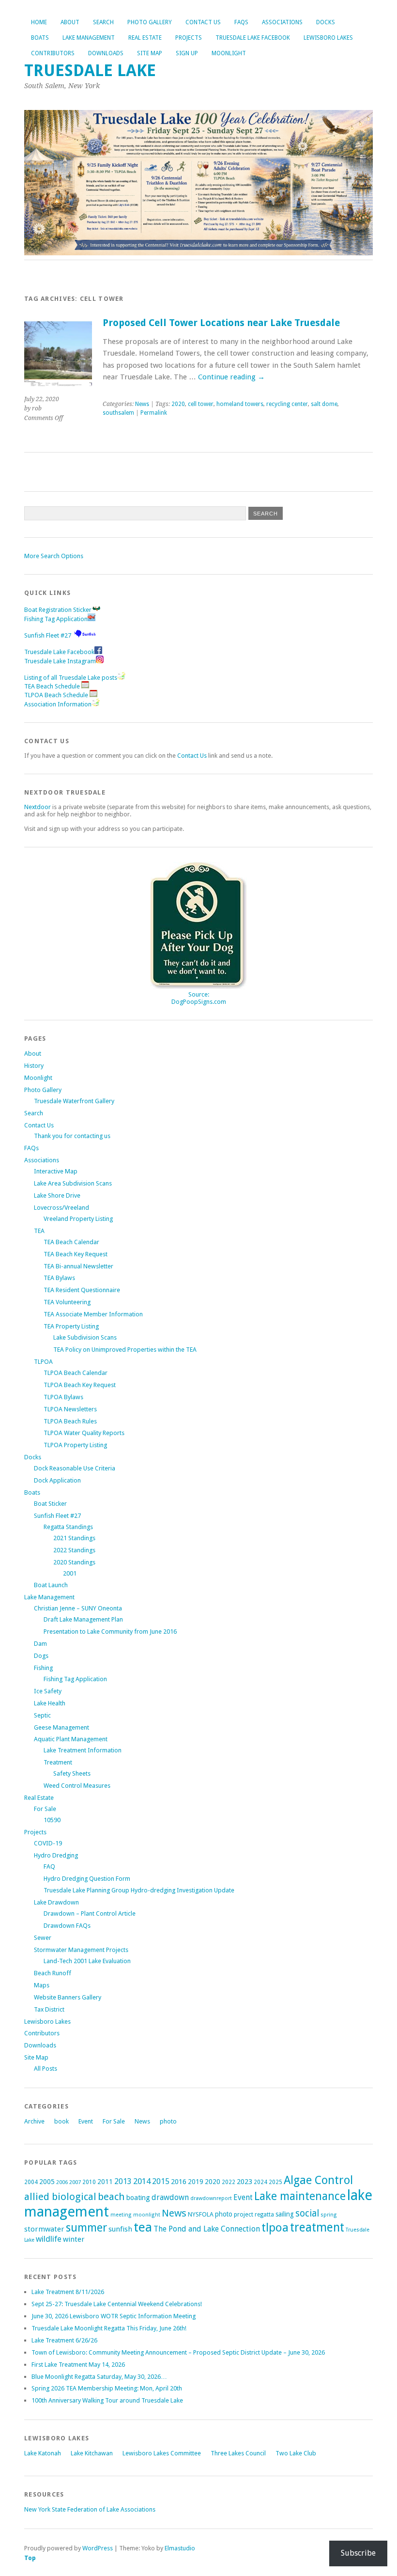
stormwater (44, 2229)
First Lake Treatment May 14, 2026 (78, 2365)
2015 (161, 2181)
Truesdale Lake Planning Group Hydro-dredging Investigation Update (139, 1890)
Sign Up (187, 53)
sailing (285, 2214)
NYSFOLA (201, 2214)
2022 (229, 2182)
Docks (326, 22)
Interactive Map (56, 1171)
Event (86, 2121)
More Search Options (54, 556)
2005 (47, 2182)
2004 (31, 2182)
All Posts (46, 2069)
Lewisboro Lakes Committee (162, 2453)
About (70, 22)
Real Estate (145, 38)
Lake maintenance (300, 2196)
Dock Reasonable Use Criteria (75, 1468)
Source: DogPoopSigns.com (199, 998)
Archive (34, 2121)
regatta (264, 2215)
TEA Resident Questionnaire (82, 1290)
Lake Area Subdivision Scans (73, 1183)
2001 (70, 1573)
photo (168, 2121)
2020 (178, 404)
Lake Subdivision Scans (85, 1337)
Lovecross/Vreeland (61, 1208)
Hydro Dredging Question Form (87, 1879)
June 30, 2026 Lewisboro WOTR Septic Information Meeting (114, 2316)
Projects (189, 38)
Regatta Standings (68, 1527)
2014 (142, 2181)
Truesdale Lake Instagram (60, 661)
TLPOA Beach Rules (70, 1421)
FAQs (241, 22)
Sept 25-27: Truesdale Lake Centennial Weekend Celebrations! (117, 2304)
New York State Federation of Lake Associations (90, 2509)
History (34, 1066)
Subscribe (358, 2553)
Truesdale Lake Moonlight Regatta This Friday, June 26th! (109, 2328)
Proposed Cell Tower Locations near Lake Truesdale (221, 323)
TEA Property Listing (71, 1326)
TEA (39, 1231)
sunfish (120, 2229)
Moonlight (229, 53)
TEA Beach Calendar (71, 1242)
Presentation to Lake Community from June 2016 (110, 1631)
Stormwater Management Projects (81, 1950)
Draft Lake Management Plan (83, 1619)
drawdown (170, 2197)
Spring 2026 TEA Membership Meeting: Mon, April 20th (107, 2388)
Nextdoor (38, 807)
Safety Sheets (72, 1773)
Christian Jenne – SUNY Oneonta (78, 1608)
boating (138, 2198)
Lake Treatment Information (83, 1750)
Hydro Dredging (56, 1855)
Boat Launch (51, 1585)
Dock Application (57, 1480)
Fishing (43, 1668)
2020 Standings (74, 1562)
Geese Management (61, 1727)
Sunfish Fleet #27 (48, 635)
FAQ (49, 1866)
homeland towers (240, 404)
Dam (40, 1644)
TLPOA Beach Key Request (80, 1385)
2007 (75, 2182)
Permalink (154, 413)
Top (30, 2558)
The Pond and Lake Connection (207, 2229)
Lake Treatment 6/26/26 (64, 2340)
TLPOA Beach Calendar (76, 1373)
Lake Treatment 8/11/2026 (68, 2292)
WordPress (98, 2548)
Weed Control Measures (77, 1786)
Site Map (150, 53)
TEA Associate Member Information (93, 1314)
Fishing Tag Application (56, 619)
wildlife (49, 2239)
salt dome (324, 404)
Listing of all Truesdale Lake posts (71, 678)
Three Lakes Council (238, 2453)
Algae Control (318, 2180)
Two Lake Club (296, 2453)
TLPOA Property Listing (75, 1445)
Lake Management (89, 38)
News (142, 404)
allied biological (60, 2197)
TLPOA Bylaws (63, 1397)
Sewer (43, 1938)
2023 (244, 2182)
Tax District (49, 2009)
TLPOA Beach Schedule (57, 695)
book (61, 2121)
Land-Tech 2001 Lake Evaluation (87, 1961)
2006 (62, 2182)
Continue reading (231, 377)
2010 (89, 2182)
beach (111, 2197)
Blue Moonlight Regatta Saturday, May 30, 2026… (99, 2377)
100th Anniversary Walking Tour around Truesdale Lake (107, 2400)
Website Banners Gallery (68, 1997)
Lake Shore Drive (57, 1195)
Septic (42, 1715)
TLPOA (43, 1362)
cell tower (201, 404)
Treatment (58, 1762)
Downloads (106, 53)
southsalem (118, 413)
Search (103, 22)
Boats (40, 38)
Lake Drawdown (56, 1902)
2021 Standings (74, 1538)
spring (329, 2215)
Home (39, 22)
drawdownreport (211, 2198)
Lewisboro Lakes (328, 38)
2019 (196, 2182)
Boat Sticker (50, 1504)
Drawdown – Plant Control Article (90, 1913)
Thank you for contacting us (72, 1136)
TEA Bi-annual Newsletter (78, 1266)
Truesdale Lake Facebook (253, 38)
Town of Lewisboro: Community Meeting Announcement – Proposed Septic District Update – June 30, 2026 (178, 2352)
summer (86, 2228)
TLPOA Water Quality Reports (84, 1433)
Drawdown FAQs (67, 1926)
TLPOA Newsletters (70, 1409)
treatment (317, 2227)
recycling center (287, 404)
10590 (52, 1820)
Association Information (58, 704)
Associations (282, 22)
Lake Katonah (43, 2453)
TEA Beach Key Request (76, 1254)
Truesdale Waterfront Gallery (74, 1101)
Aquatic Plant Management (71, 1739)
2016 (179, 2182)
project (244, 2214)
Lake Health (50, 1703)
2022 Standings (74, 1550)
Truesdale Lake (94, 70)
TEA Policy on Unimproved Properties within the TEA (125, 1350)
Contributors (53, 53)
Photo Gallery (150, 22)
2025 (275, 2182)
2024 (260, 2182)
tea (143, 2227)
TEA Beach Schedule (53, 686)
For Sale (45, 1809)
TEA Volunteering (67, 1302)
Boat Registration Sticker (58, 610)
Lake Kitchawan (92, 2453)
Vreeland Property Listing (78, 1219)
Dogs (41, 1656)
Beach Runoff (53, 1973)
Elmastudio (180, 2548)
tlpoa (275, 2228)
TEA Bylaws (59, 1278)
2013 (123, 2181)
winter (74, 2239)
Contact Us (203, 22)
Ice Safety (48, 1691)
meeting (121, 2215)
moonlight (147, 2215)
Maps (42, 1985)
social (307, 2213)
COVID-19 (48, 1843)
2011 (105, 2182)
